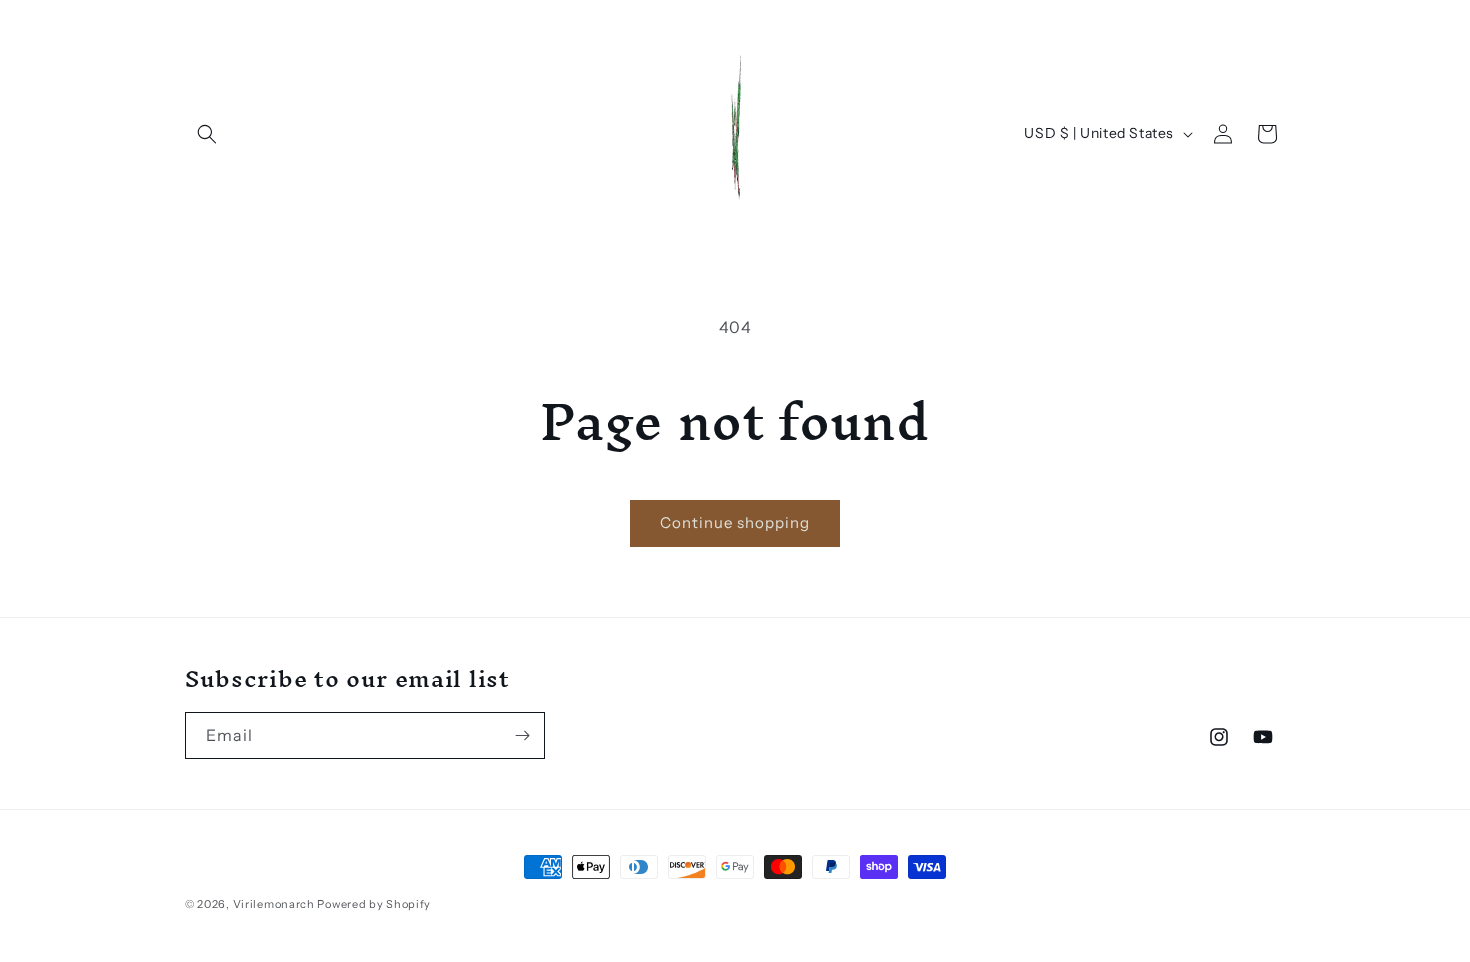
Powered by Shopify (374, 904)
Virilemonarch (274, 904)
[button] (207, 134)
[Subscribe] (522, 735)
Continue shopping (735, 522)
